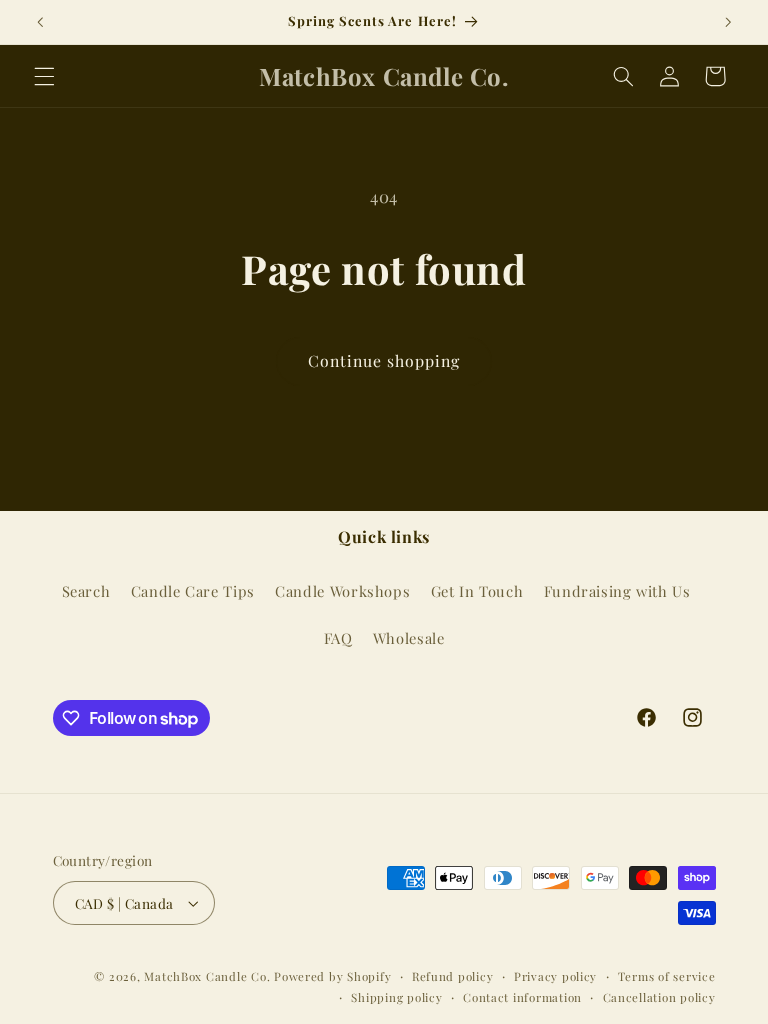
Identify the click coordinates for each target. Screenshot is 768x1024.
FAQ (338, 638)
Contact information (522, 997)
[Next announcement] (728, 22)
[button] (44, 76)
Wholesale (409, 638)
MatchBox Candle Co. (207, 976)
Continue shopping (384, 360)
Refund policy (453, 976)
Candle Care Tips (193, 591)
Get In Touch (477, 591)
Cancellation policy (659, 997)
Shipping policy (396, 997)
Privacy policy (555, 976)
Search (86, 591)
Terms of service (667, 976)
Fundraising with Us (617, 591)
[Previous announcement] (40, 22)
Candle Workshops (342, 591)
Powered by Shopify (332, 976)
